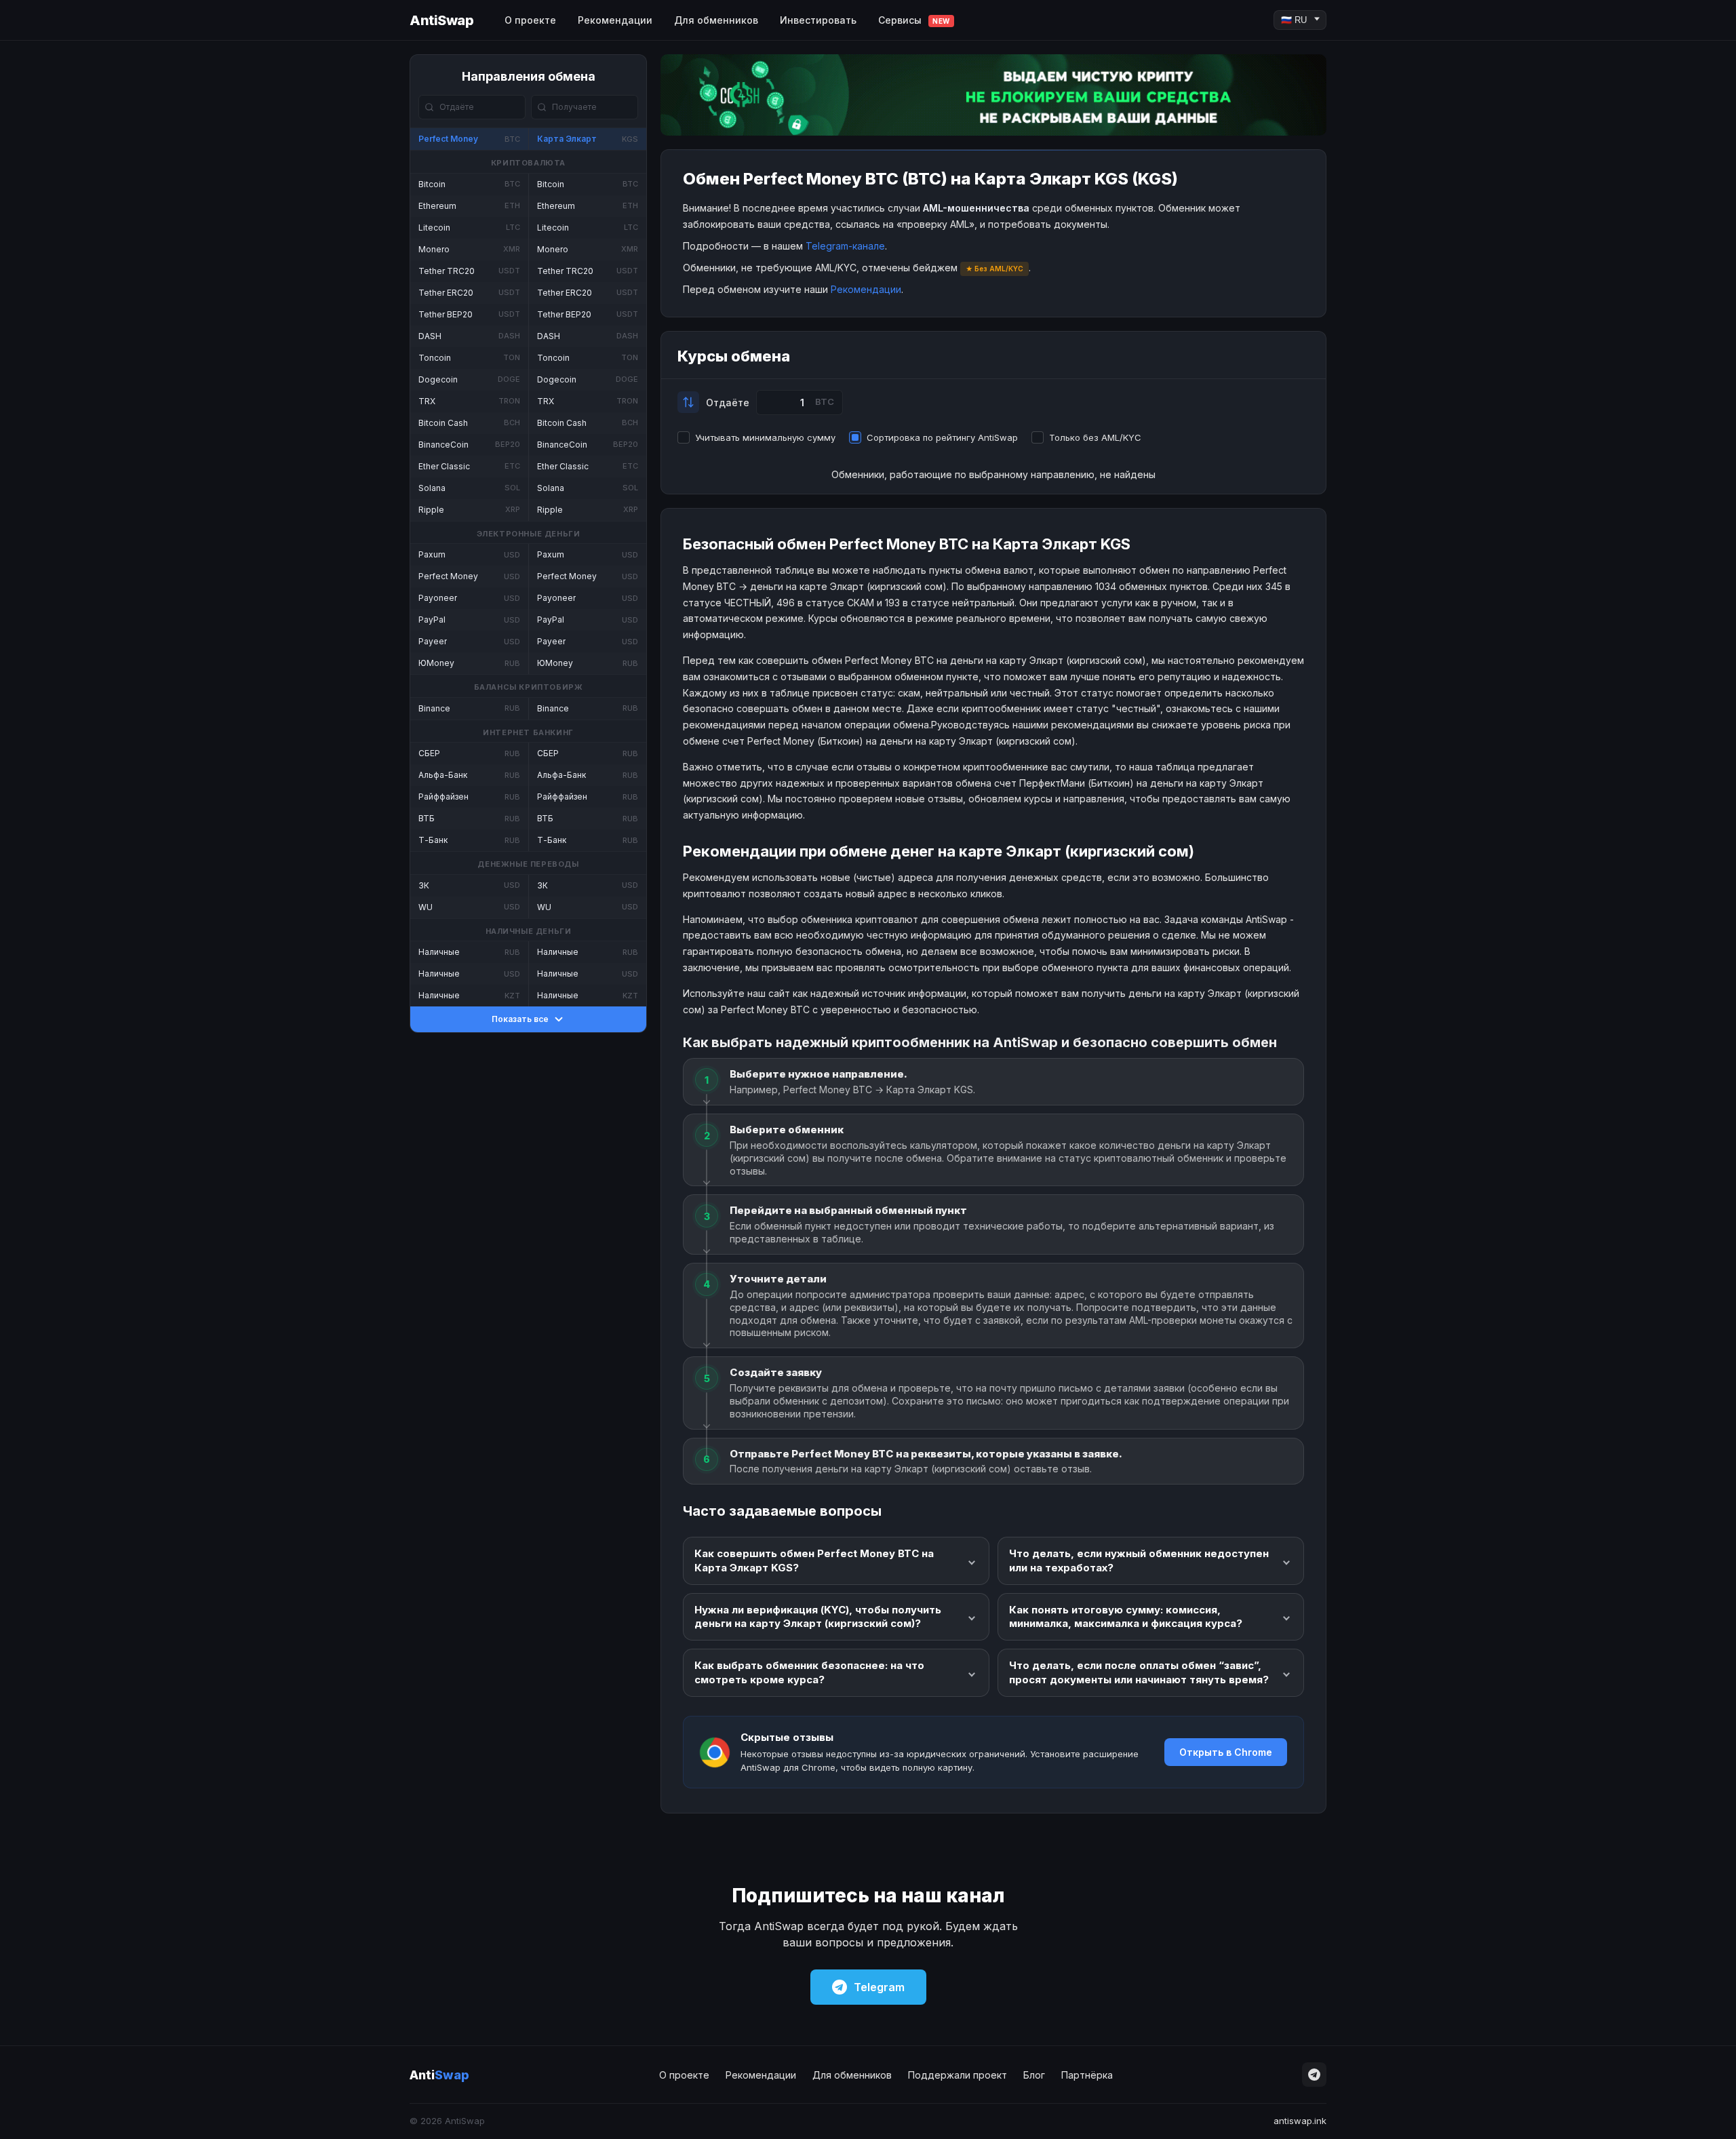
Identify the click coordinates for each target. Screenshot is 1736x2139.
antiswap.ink (1300, 2121)
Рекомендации (615, 20)
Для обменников (716, 20)
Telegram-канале (845, 246)
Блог (1034, 2075)
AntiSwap (441, 20)
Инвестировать (818, 20)
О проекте (530, 20)
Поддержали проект (958, 2075)
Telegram (879, 1987)
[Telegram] (1314, 2075)
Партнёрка (1087, 2075)
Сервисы (914, 20)
